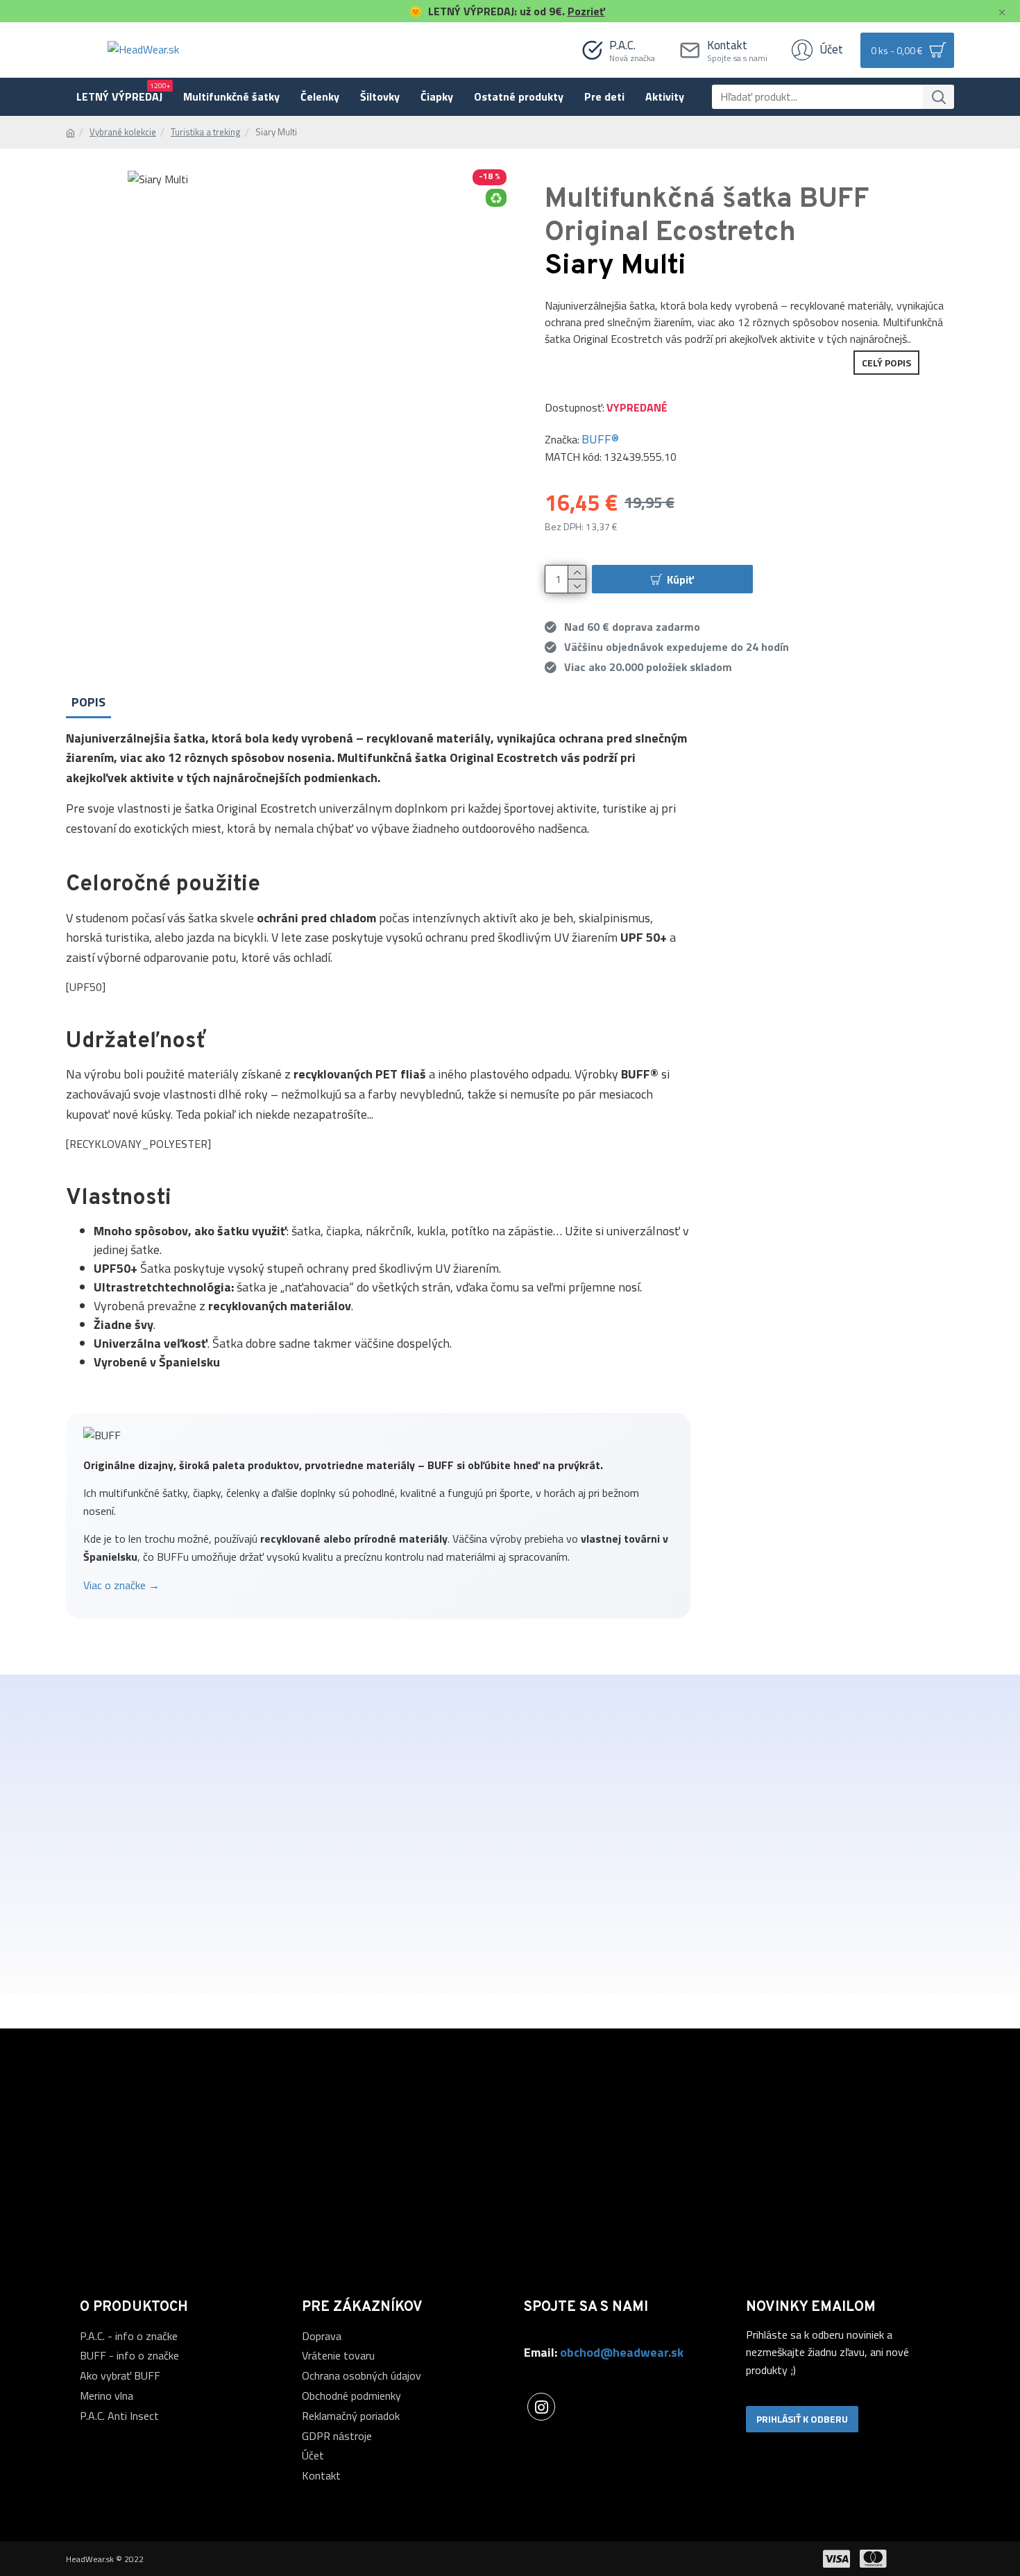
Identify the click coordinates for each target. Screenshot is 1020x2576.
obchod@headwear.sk (622, 2352)
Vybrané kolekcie (123, 132)
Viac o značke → (121, 1585)
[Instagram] (541, 2407)
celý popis (886, 363)
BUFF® (600, 439)
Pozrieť (586, 11)
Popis (88, 702)
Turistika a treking (206, 132)
